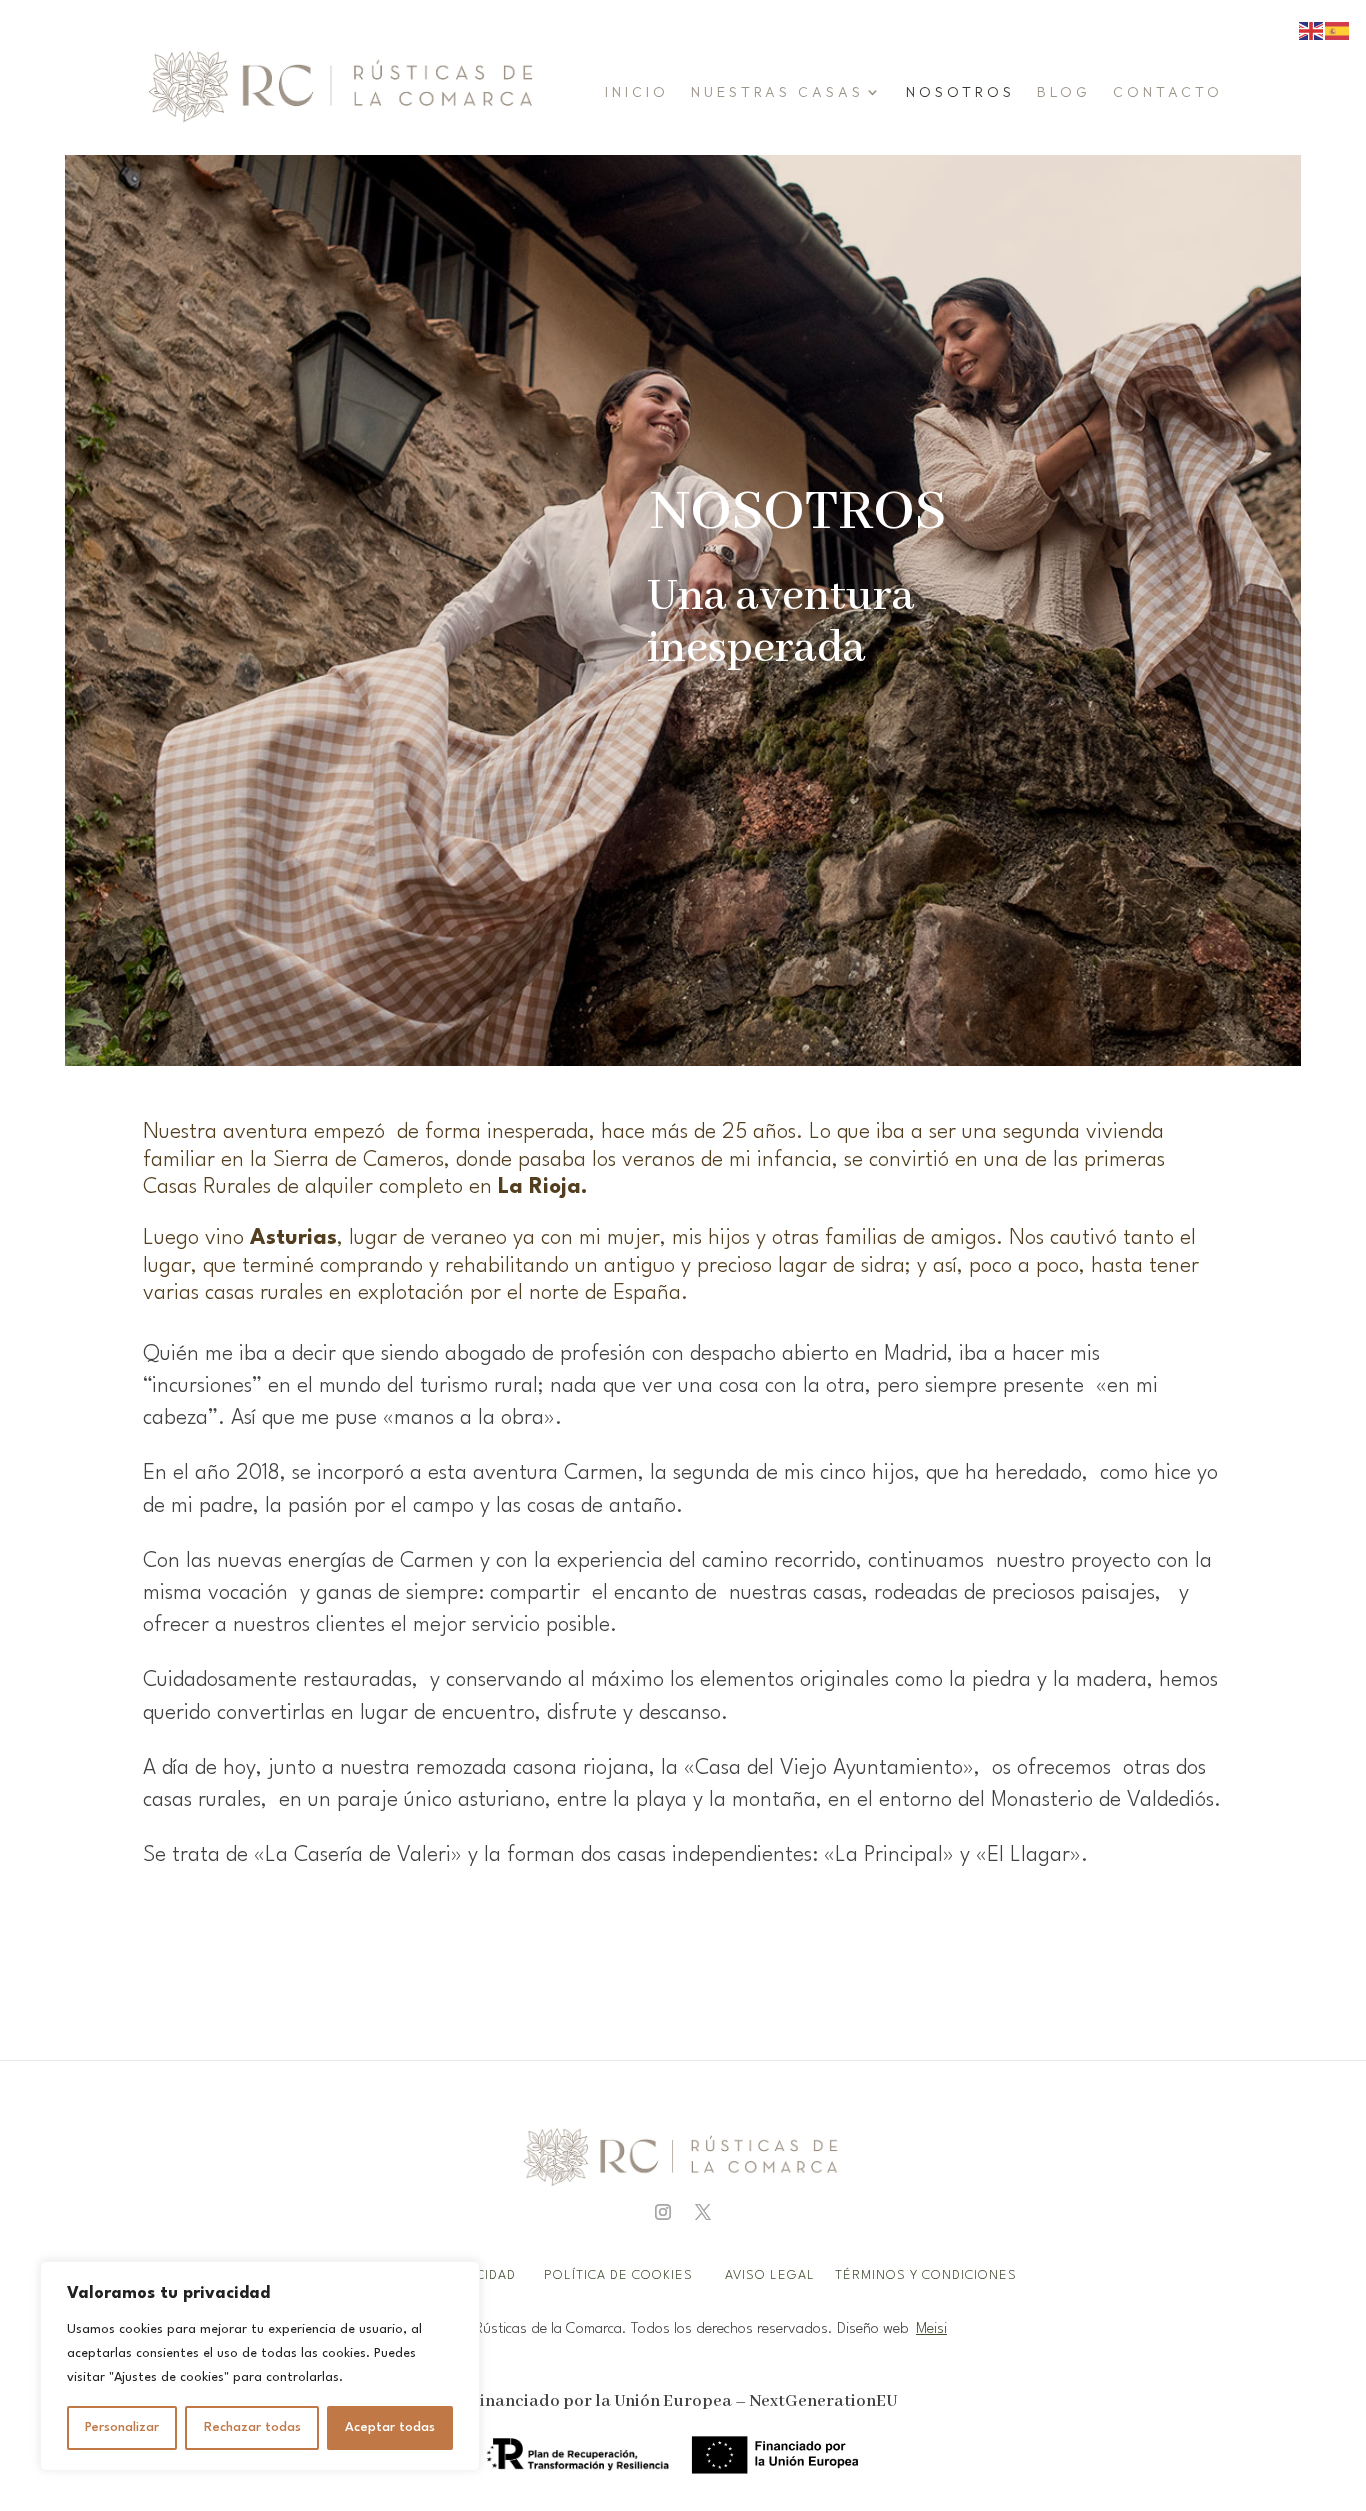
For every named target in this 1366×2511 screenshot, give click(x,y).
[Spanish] (1338, 30)
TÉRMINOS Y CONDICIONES (926, 2275)
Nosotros (960, 92)
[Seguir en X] (703, 2212)
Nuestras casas (777, 92)
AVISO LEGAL (772, 2275)
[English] (1312, 30)
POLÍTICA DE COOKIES (618, 2275)
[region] (260, 2366)
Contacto (1168, 92)
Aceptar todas (390, 2427)
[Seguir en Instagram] (663, 2212)
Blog (1064, 92)
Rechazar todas (252, 2427)
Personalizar (122, 2427)
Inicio (637, 92)
